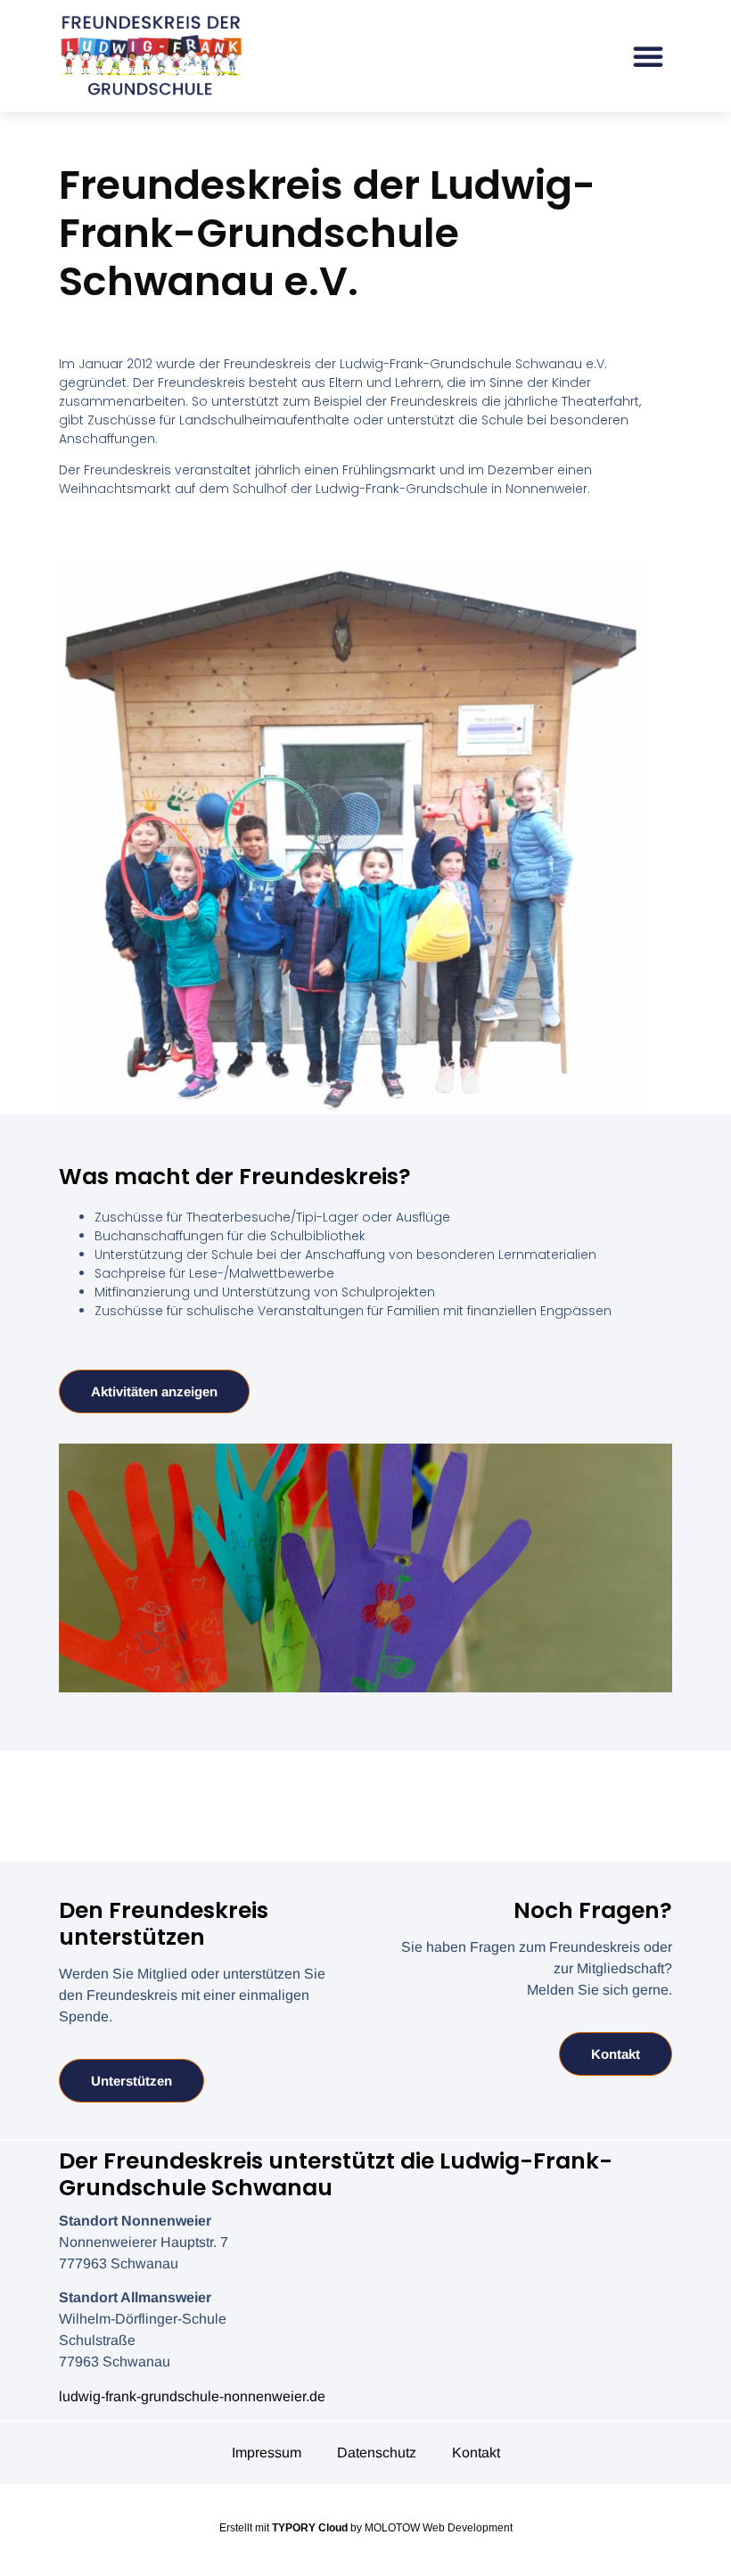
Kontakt (476, 2453)
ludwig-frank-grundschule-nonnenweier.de (192, 2396)
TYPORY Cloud (310, 2528)
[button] (648, 56)
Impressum (267, 2453)
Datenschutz (377, 2453)
